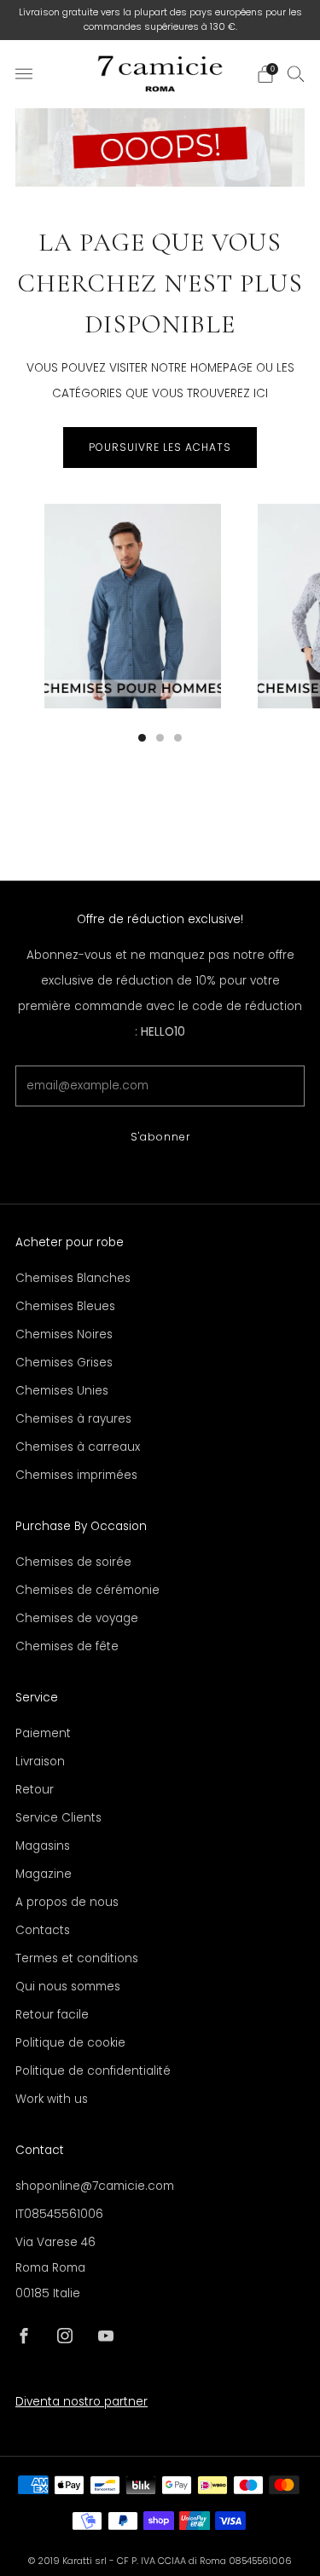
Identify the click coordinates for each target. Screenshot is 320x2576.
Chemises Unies (62, 1391)
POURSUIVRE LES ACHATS (160, 447)
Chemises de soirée (73, 1562)
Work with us (52, 2099)
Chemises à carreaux (78, 1447)
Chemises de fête (67, 1646)
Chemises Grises (64, 1363)
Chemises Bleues (65, 1306)
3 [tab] (178, 738)
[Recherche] (296, 73)
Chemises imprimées (76, 1475)
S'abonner (160, 1137)
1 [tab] (142, 738)
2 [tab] (160, 738)
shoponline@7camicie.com (95, 2186)
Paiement (43, 1733)
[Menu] (24, 74)
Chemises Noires (64, 1334)
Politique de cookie (70, 2043)
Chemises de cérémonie (87, 1590)
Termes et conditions (77, 1958)
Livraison (40, 1762)
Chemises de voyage (77, 1618)
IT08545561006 (59, 2214)
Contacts (43, 1930)
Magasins (43, 1846)
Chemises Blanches (73, 1278)
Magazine (44, 1874)
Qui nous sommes (68, 1987)
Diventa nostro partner (81, 2402)
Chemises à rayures (73, 1419)
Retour (35, 1790)
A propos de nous (67, 1902)
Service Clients (58, 1818)
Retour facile (52, 2015)
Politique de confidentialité (93, 2071)
